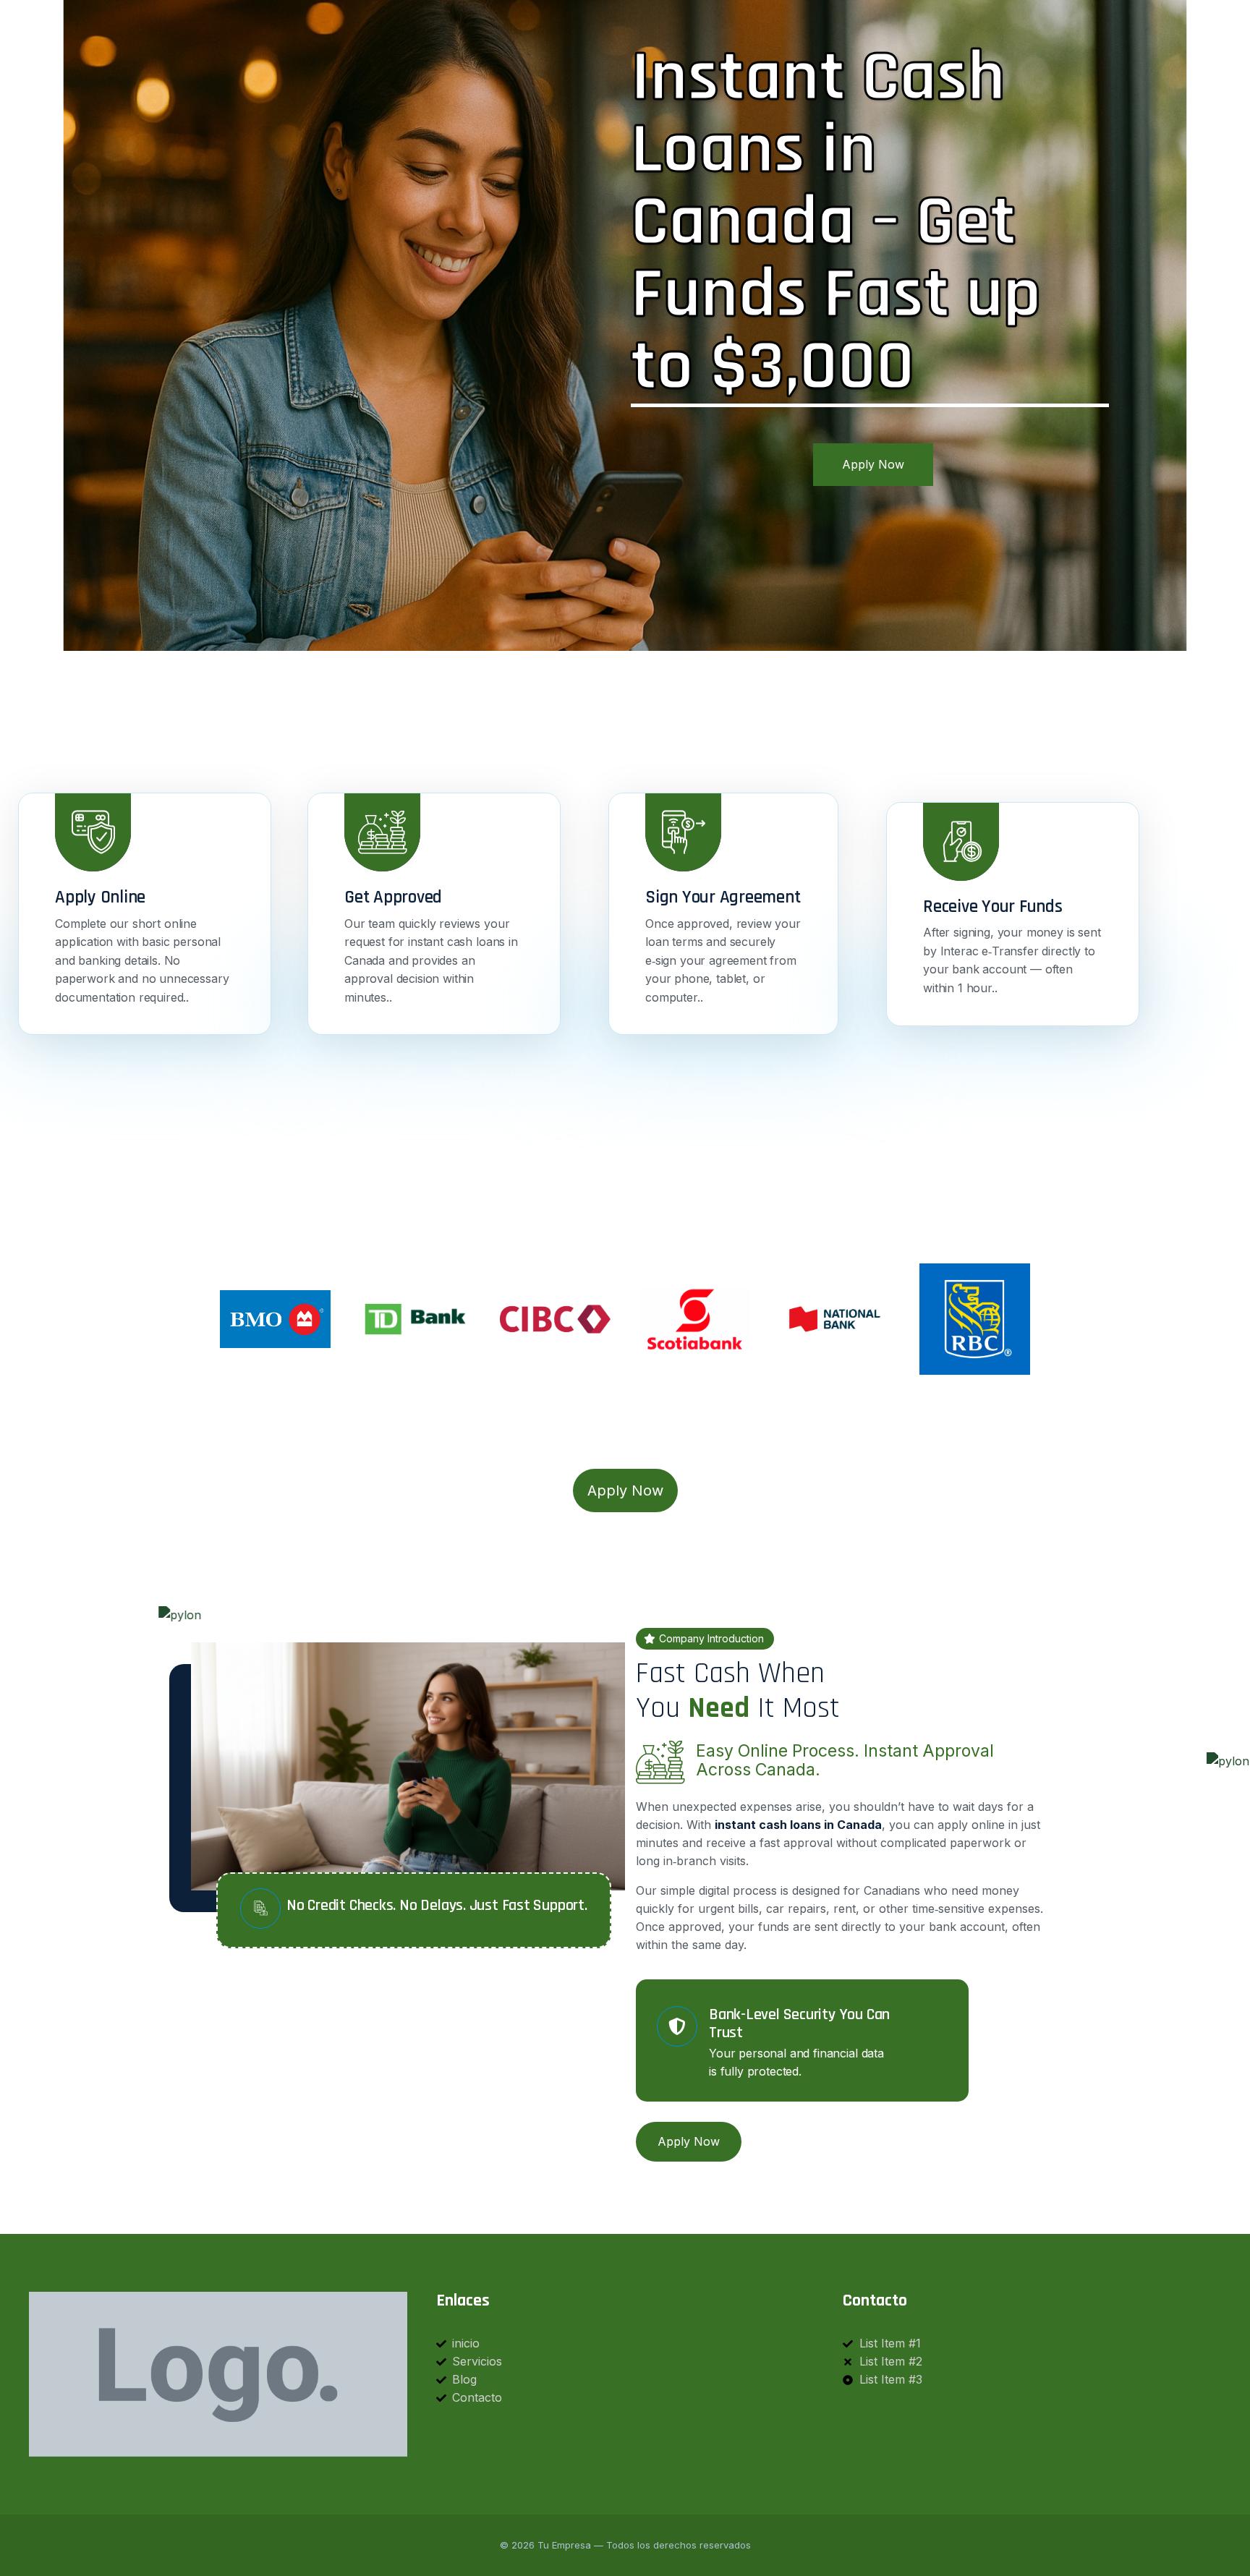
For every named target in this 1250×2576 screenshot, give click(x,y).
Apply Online (100, 897)
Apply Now (873, 464)
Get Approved (393, 897)
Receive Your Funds (993, 907)
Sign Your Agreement (723, 897)
